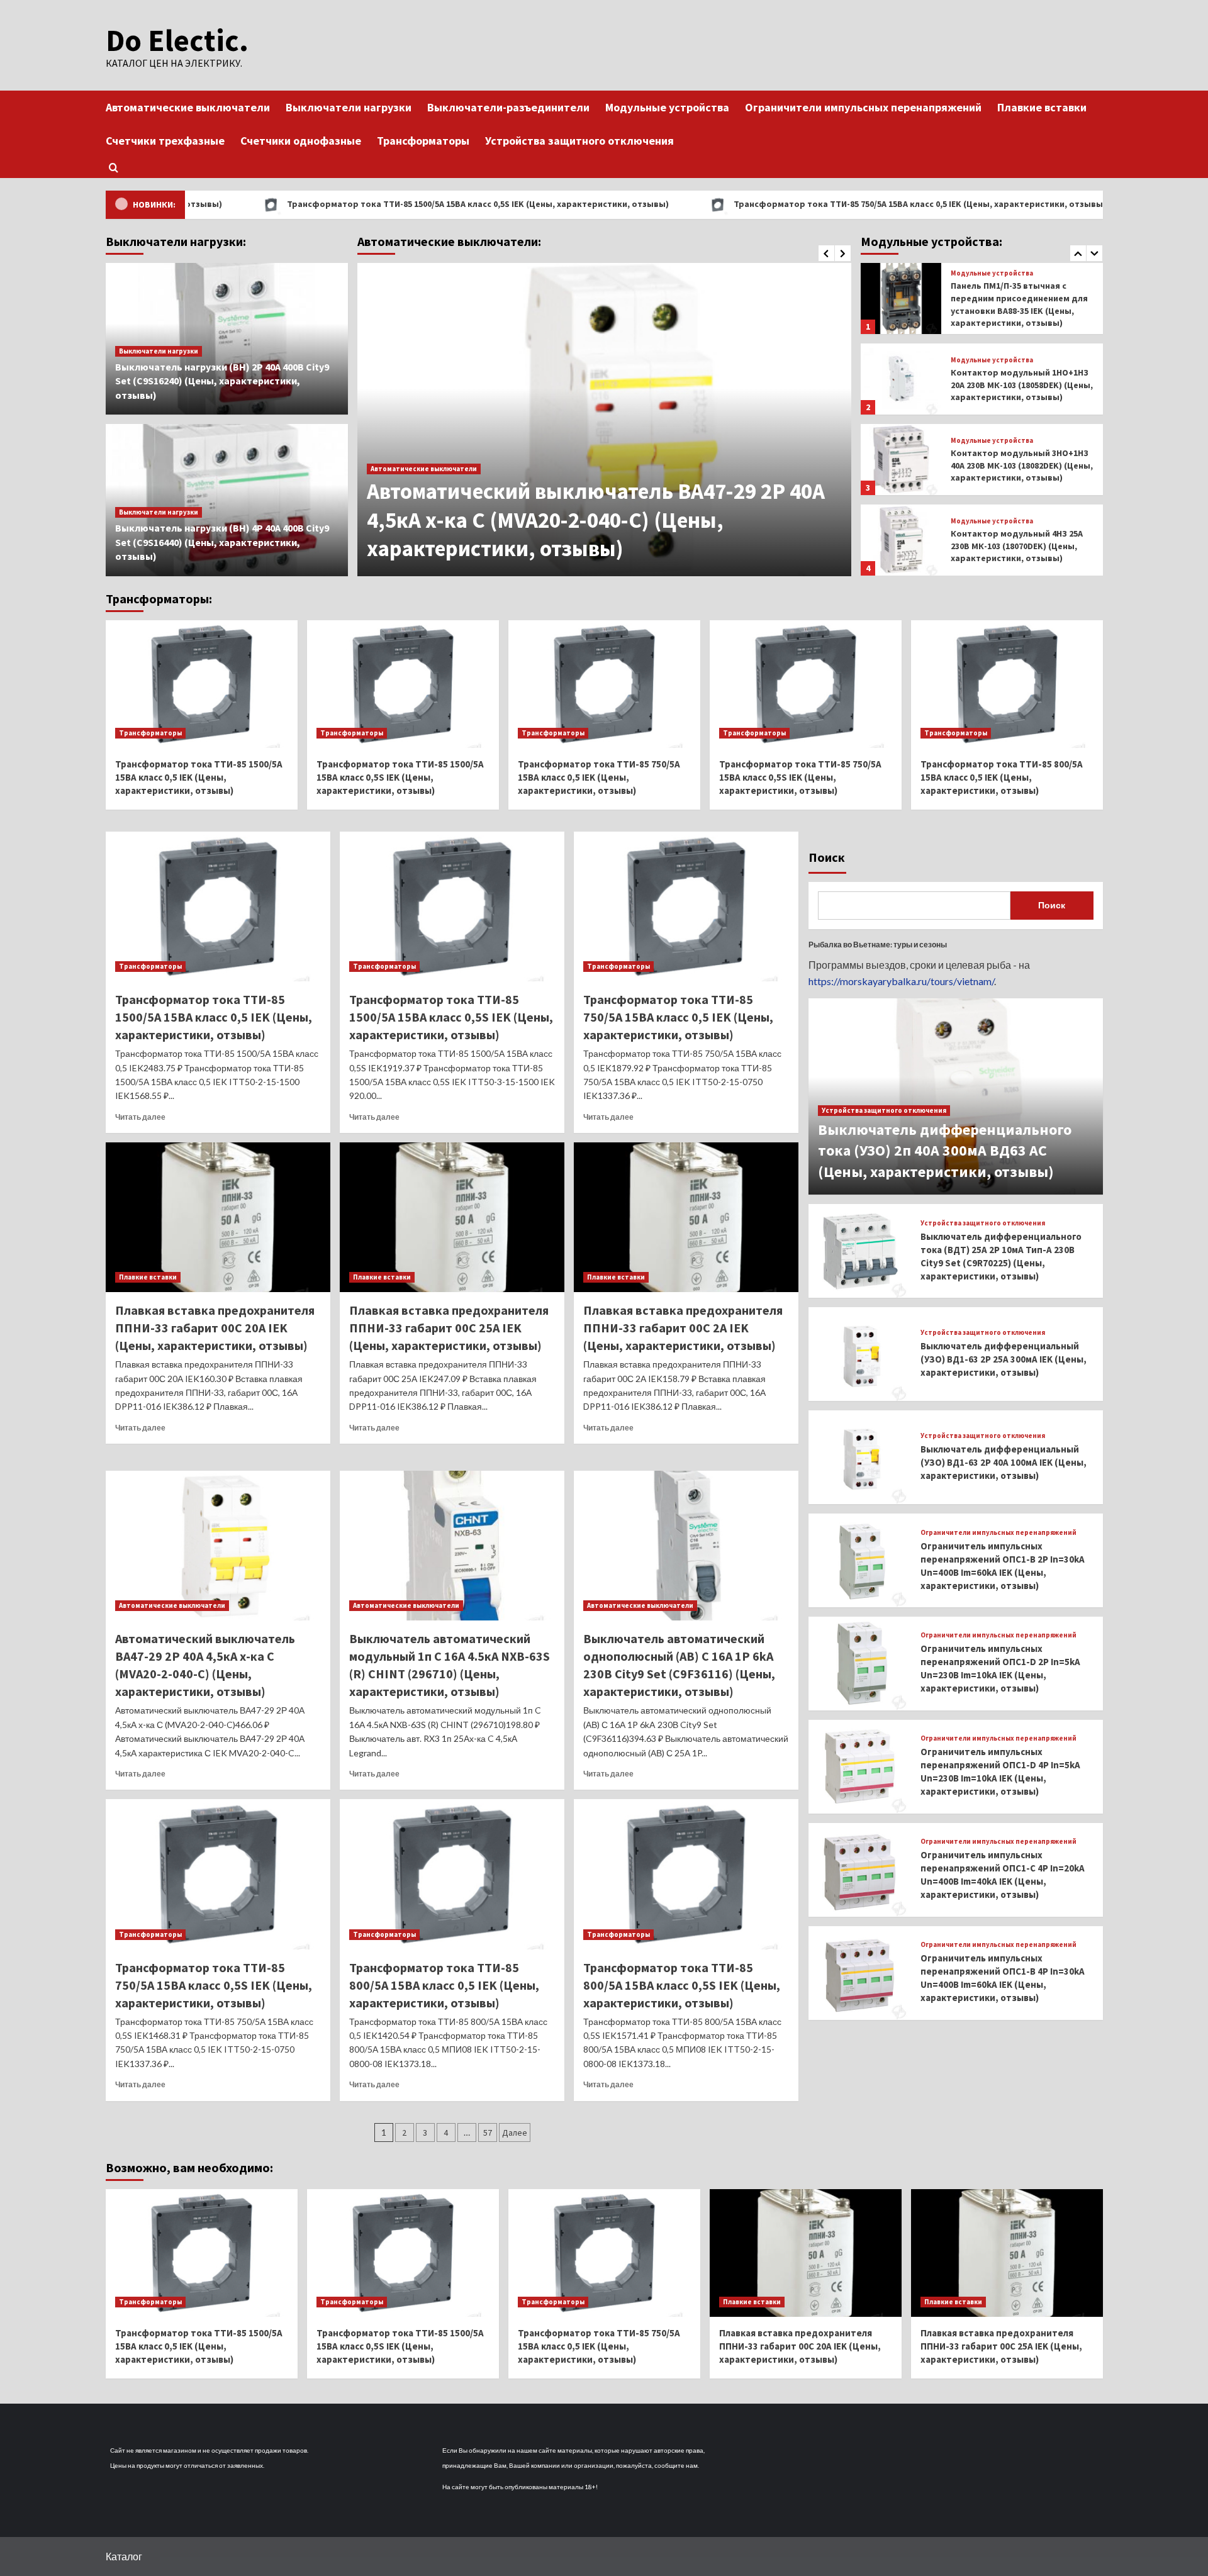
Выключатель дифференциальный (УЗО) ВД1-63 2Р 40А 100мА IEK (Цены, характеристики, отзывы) (1004, 1462)
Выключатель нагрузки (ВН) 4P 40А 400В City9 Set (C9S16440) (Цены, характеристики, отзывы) (222, 542)
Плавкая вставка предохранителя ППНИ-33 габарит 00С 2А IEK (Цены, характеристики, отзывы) (683, 1328)
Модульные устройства (667, 107)
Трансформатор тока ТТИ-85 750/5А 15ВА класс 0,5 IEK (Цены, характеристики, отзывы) (795, 204)
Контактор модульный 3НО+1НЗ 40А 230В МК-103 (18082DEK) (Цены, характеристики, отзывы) (1022, 388)
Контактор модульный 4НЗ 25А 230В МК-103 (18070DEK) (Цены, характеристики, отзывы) (1017, 468)
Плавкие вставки (1042, 107)
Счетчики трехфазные (165, 141)
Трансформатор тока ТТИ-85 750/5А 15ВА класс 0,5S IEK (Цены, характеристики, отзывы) (800, 777)
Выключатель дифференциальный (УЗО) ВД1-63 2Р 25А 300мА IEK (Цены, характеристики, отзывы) (1004, 1359)
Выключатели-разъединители (508, 107)
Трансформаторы (423, 141)
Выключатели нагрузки (349, 107)
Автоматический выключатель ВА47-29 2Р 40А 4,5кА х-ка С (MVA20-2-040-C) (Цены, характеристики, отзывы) (596, 520)
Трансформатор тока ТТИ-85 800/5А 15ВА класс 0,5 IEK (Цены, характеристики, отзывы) (1002, 777)
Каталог (124, 2556)
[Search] (114, 168)
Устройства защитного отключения (579, 141)
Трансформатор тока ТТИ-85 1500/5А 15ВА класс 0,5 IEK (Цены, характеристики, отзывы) (199, 777)
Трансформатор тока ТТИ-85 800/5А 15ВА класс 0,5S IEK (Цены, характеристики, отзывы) (682, 1985)
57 (488, 2133)
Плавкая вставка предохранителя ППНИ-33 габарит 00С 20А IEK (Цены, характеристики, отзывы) (215, 1328)
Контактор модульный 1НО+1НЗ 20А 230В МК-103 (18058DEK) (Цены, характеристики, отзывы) (1022, 307)
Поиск (827, 857)
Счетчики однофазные (301, 141)
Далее (515, 2133)
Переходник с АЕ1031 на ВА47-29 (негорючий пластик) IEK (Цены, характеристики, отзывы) (1019, 549)
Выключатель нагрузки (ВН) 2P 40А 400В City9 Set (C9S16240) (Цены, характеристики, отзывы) (222, 381)
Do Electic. (177, 40)
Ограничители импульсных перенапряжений (863, 107)
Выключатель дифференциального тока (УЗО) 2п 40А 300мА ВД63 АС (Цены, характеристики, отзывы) (945, 1151)
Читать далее (140, 1117)
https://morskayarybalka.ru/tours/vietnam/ (901, 981)
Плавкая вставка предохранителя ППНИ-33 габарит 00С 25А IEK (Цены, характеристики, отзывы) (449, 1328)
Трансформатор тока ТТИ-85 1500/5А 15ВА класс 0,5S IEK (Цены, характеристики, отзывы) (353, 204)
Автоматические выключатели (188, 107)
